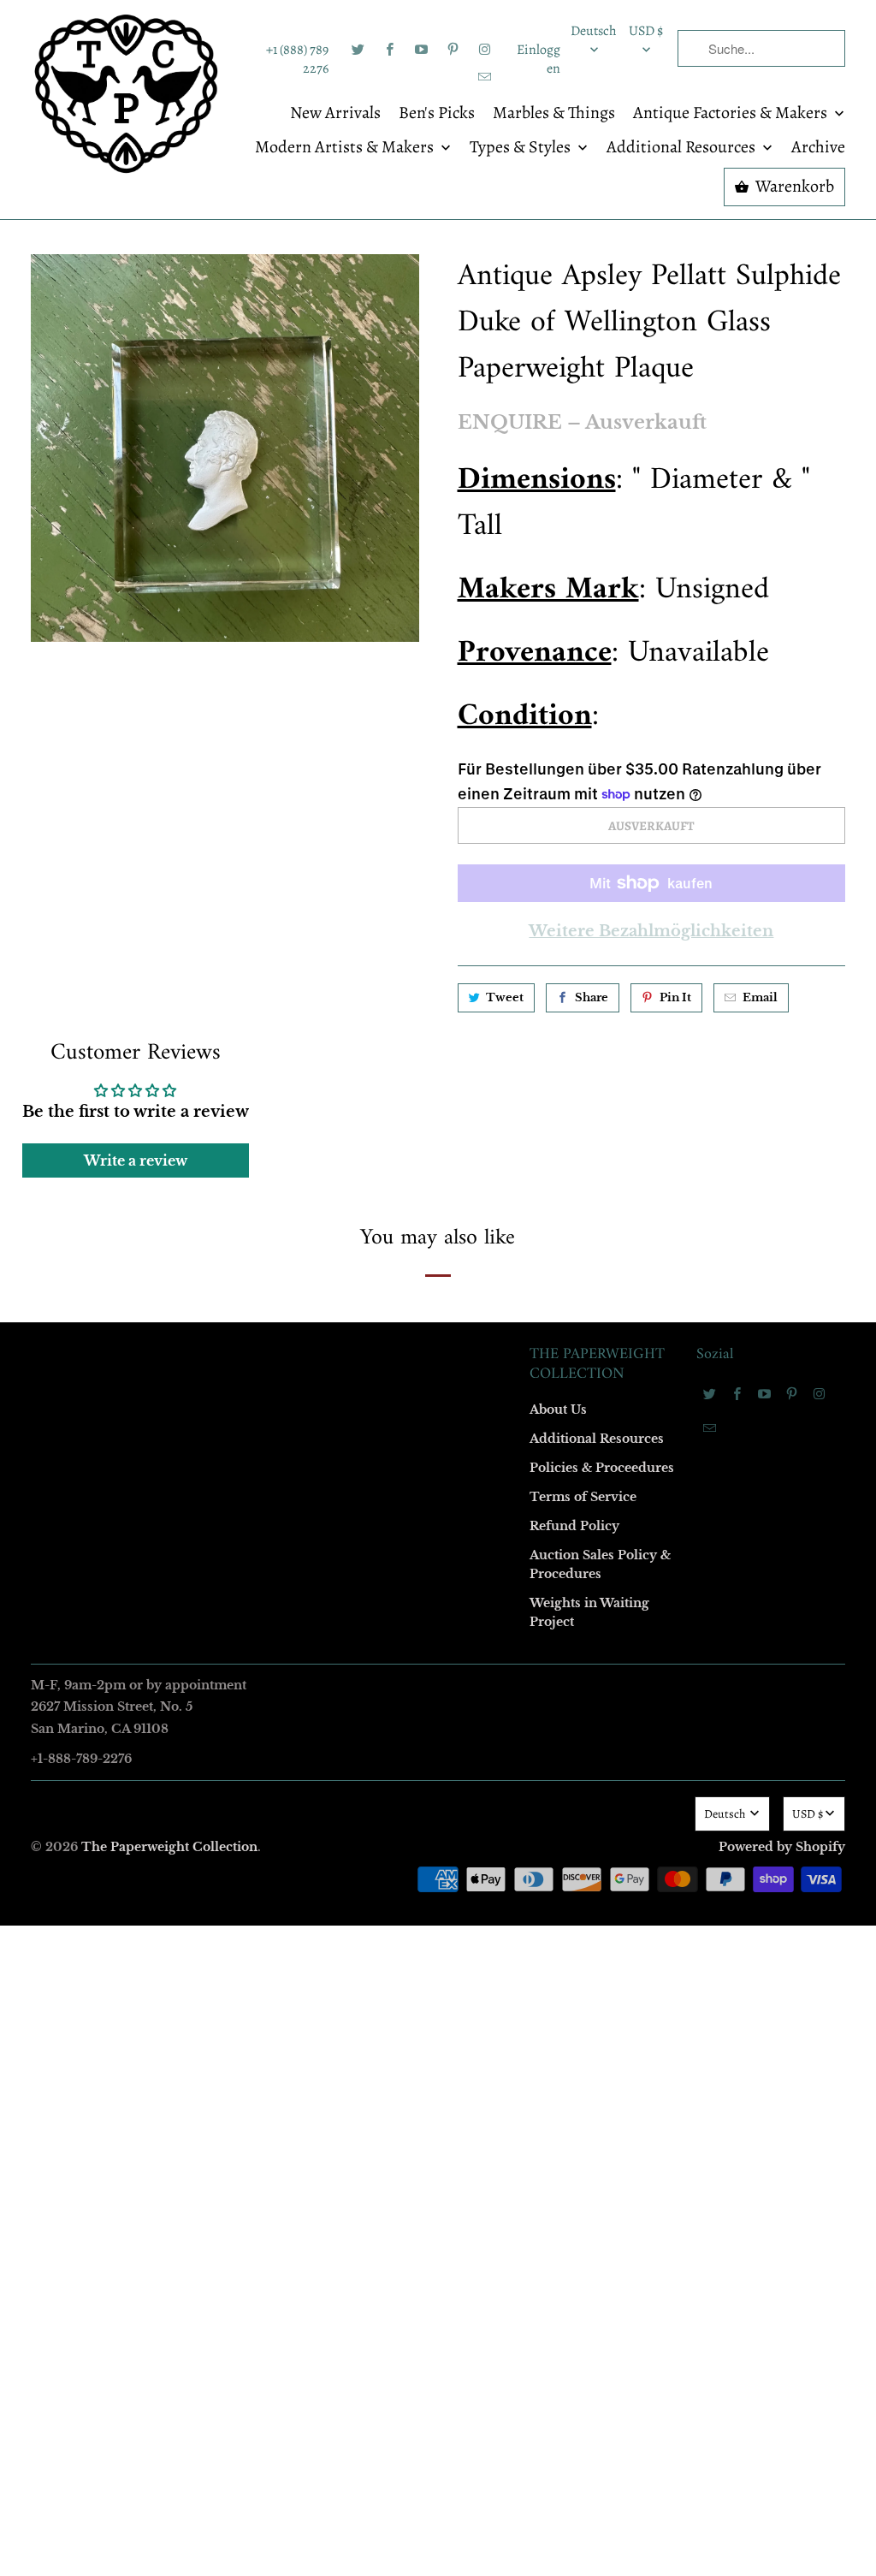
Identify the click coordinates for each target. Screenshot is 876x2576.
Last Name (221, 1235)
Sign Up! (438, 1622)
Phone (210, 1334)
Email (209, 1039)
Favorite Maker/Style (247, 1432)
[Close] (685, 920)
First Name (222, 1137)
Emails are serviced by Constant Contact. (333, 1573)
